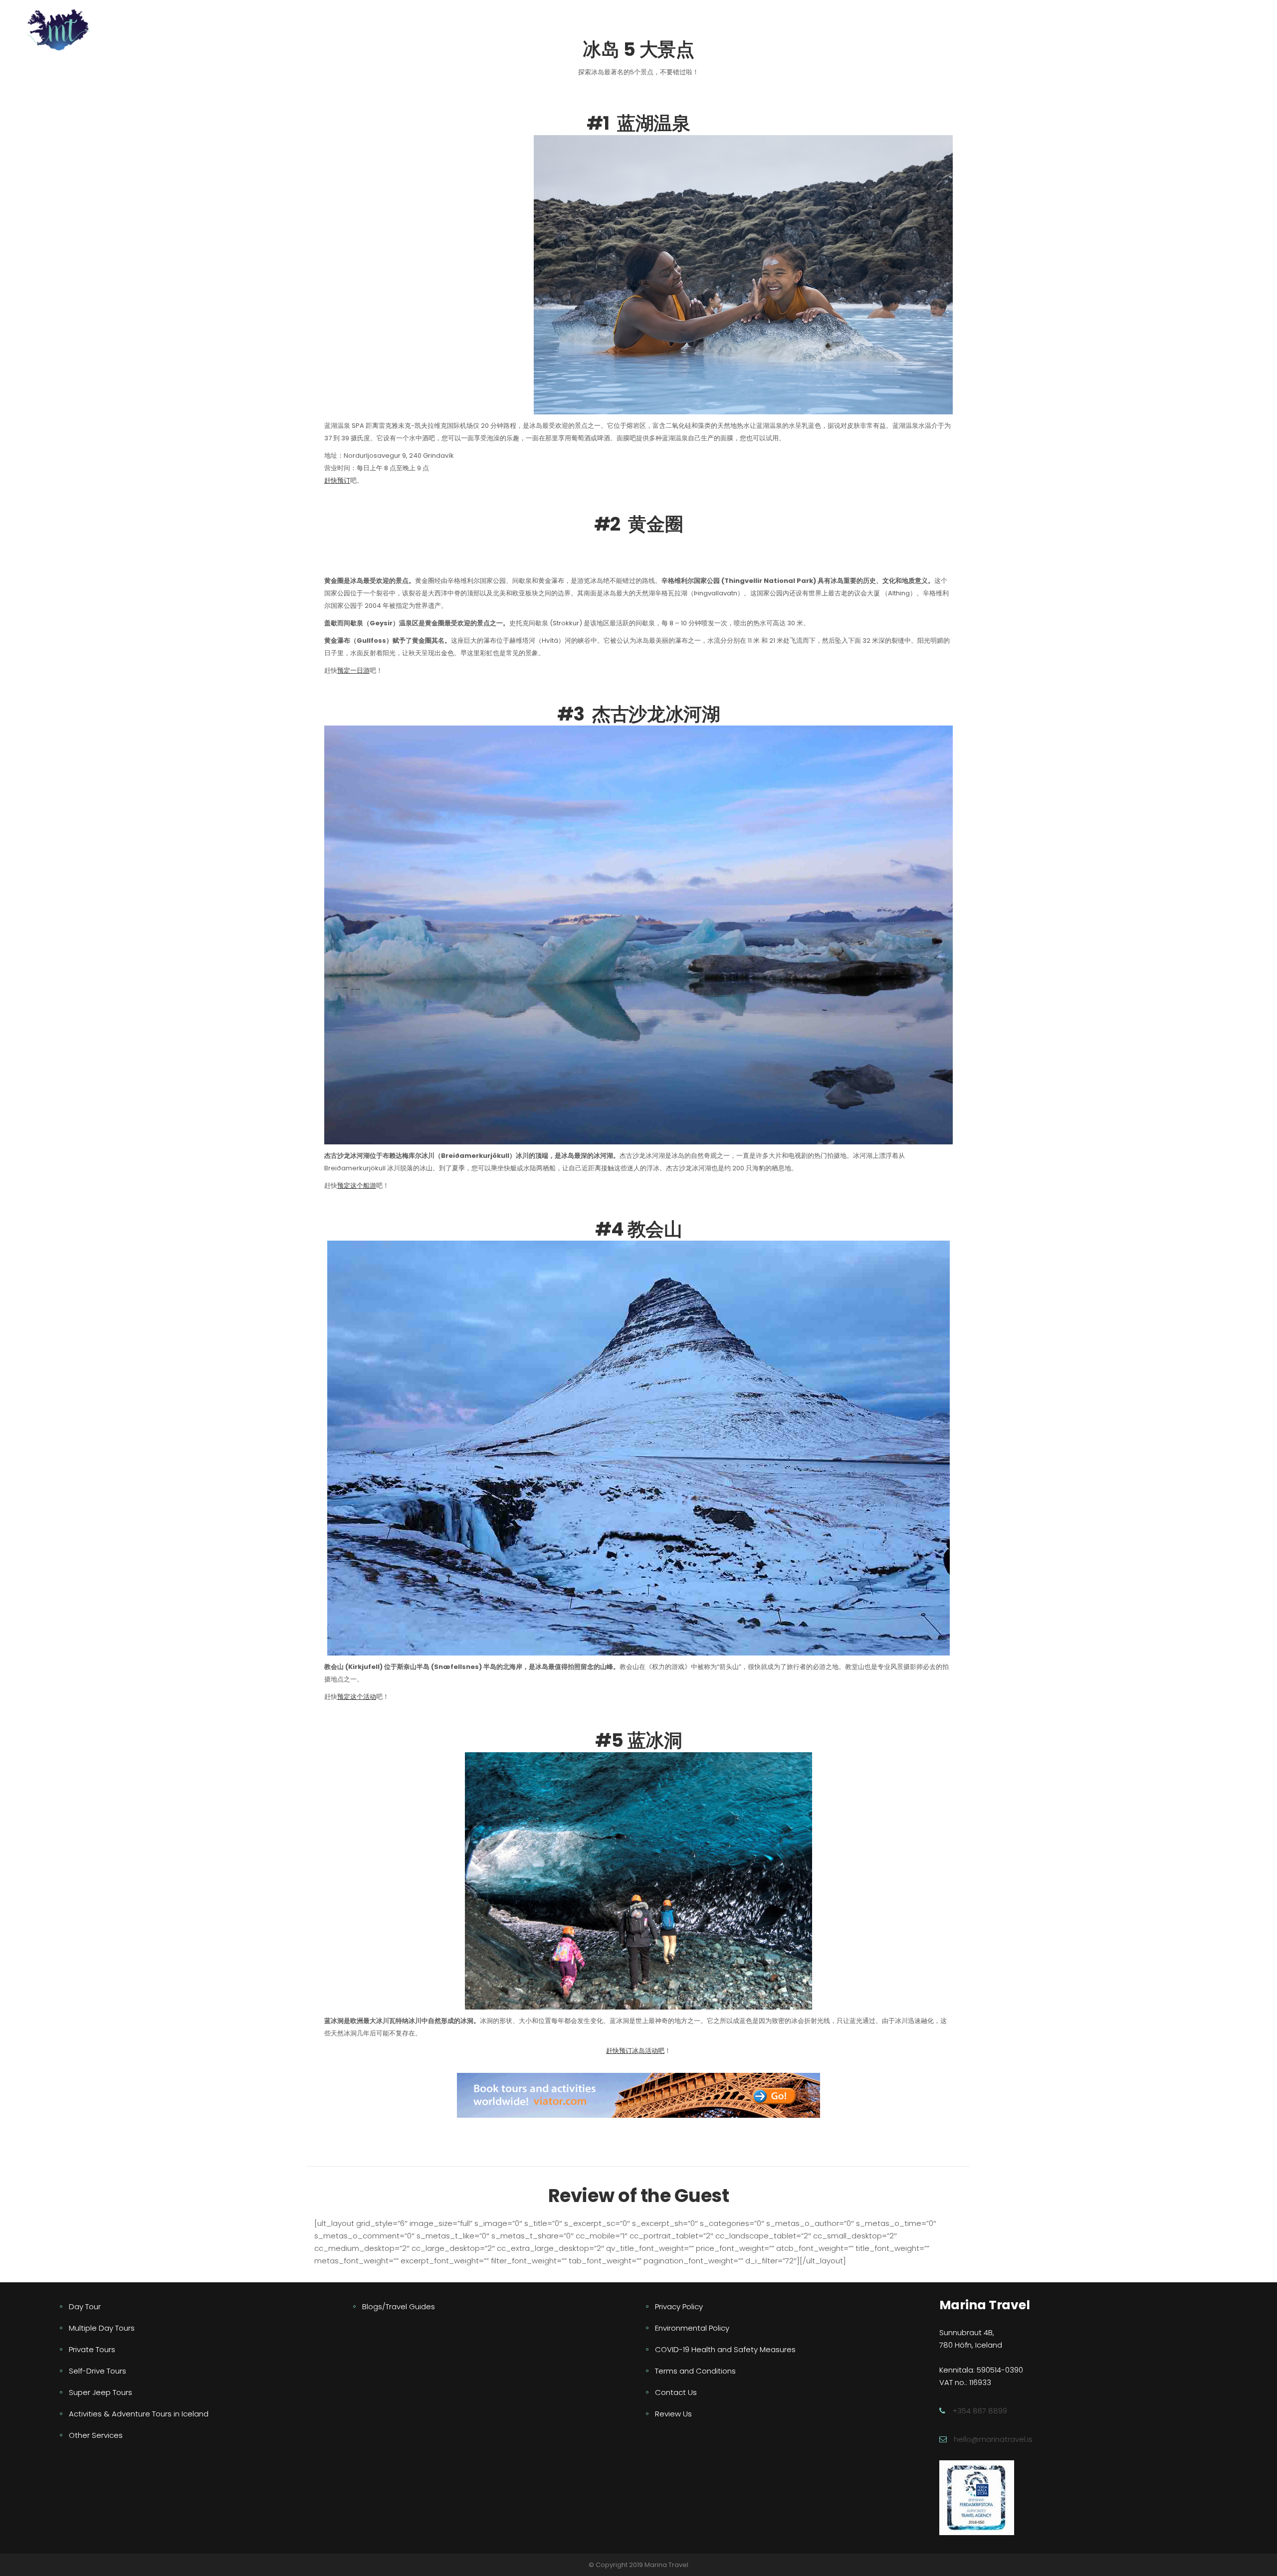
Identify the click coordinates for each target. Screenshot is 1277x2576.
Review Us (673, 2414)
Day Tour (85, 2306)
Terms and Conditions (695, 2371)
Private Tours (92, 2349)
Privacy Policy (679, 2306)
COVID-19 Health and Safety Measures (725, 2349)
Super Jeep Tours (101, 2392)
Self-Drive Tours (98, 2371)
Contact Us (676, 2392)
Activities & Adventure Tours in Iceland (139, 2414)
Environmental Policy (692, 2328)
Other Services (96, 2435)
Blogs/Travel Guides (399, 2306)
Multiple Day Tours (102, 2328)
